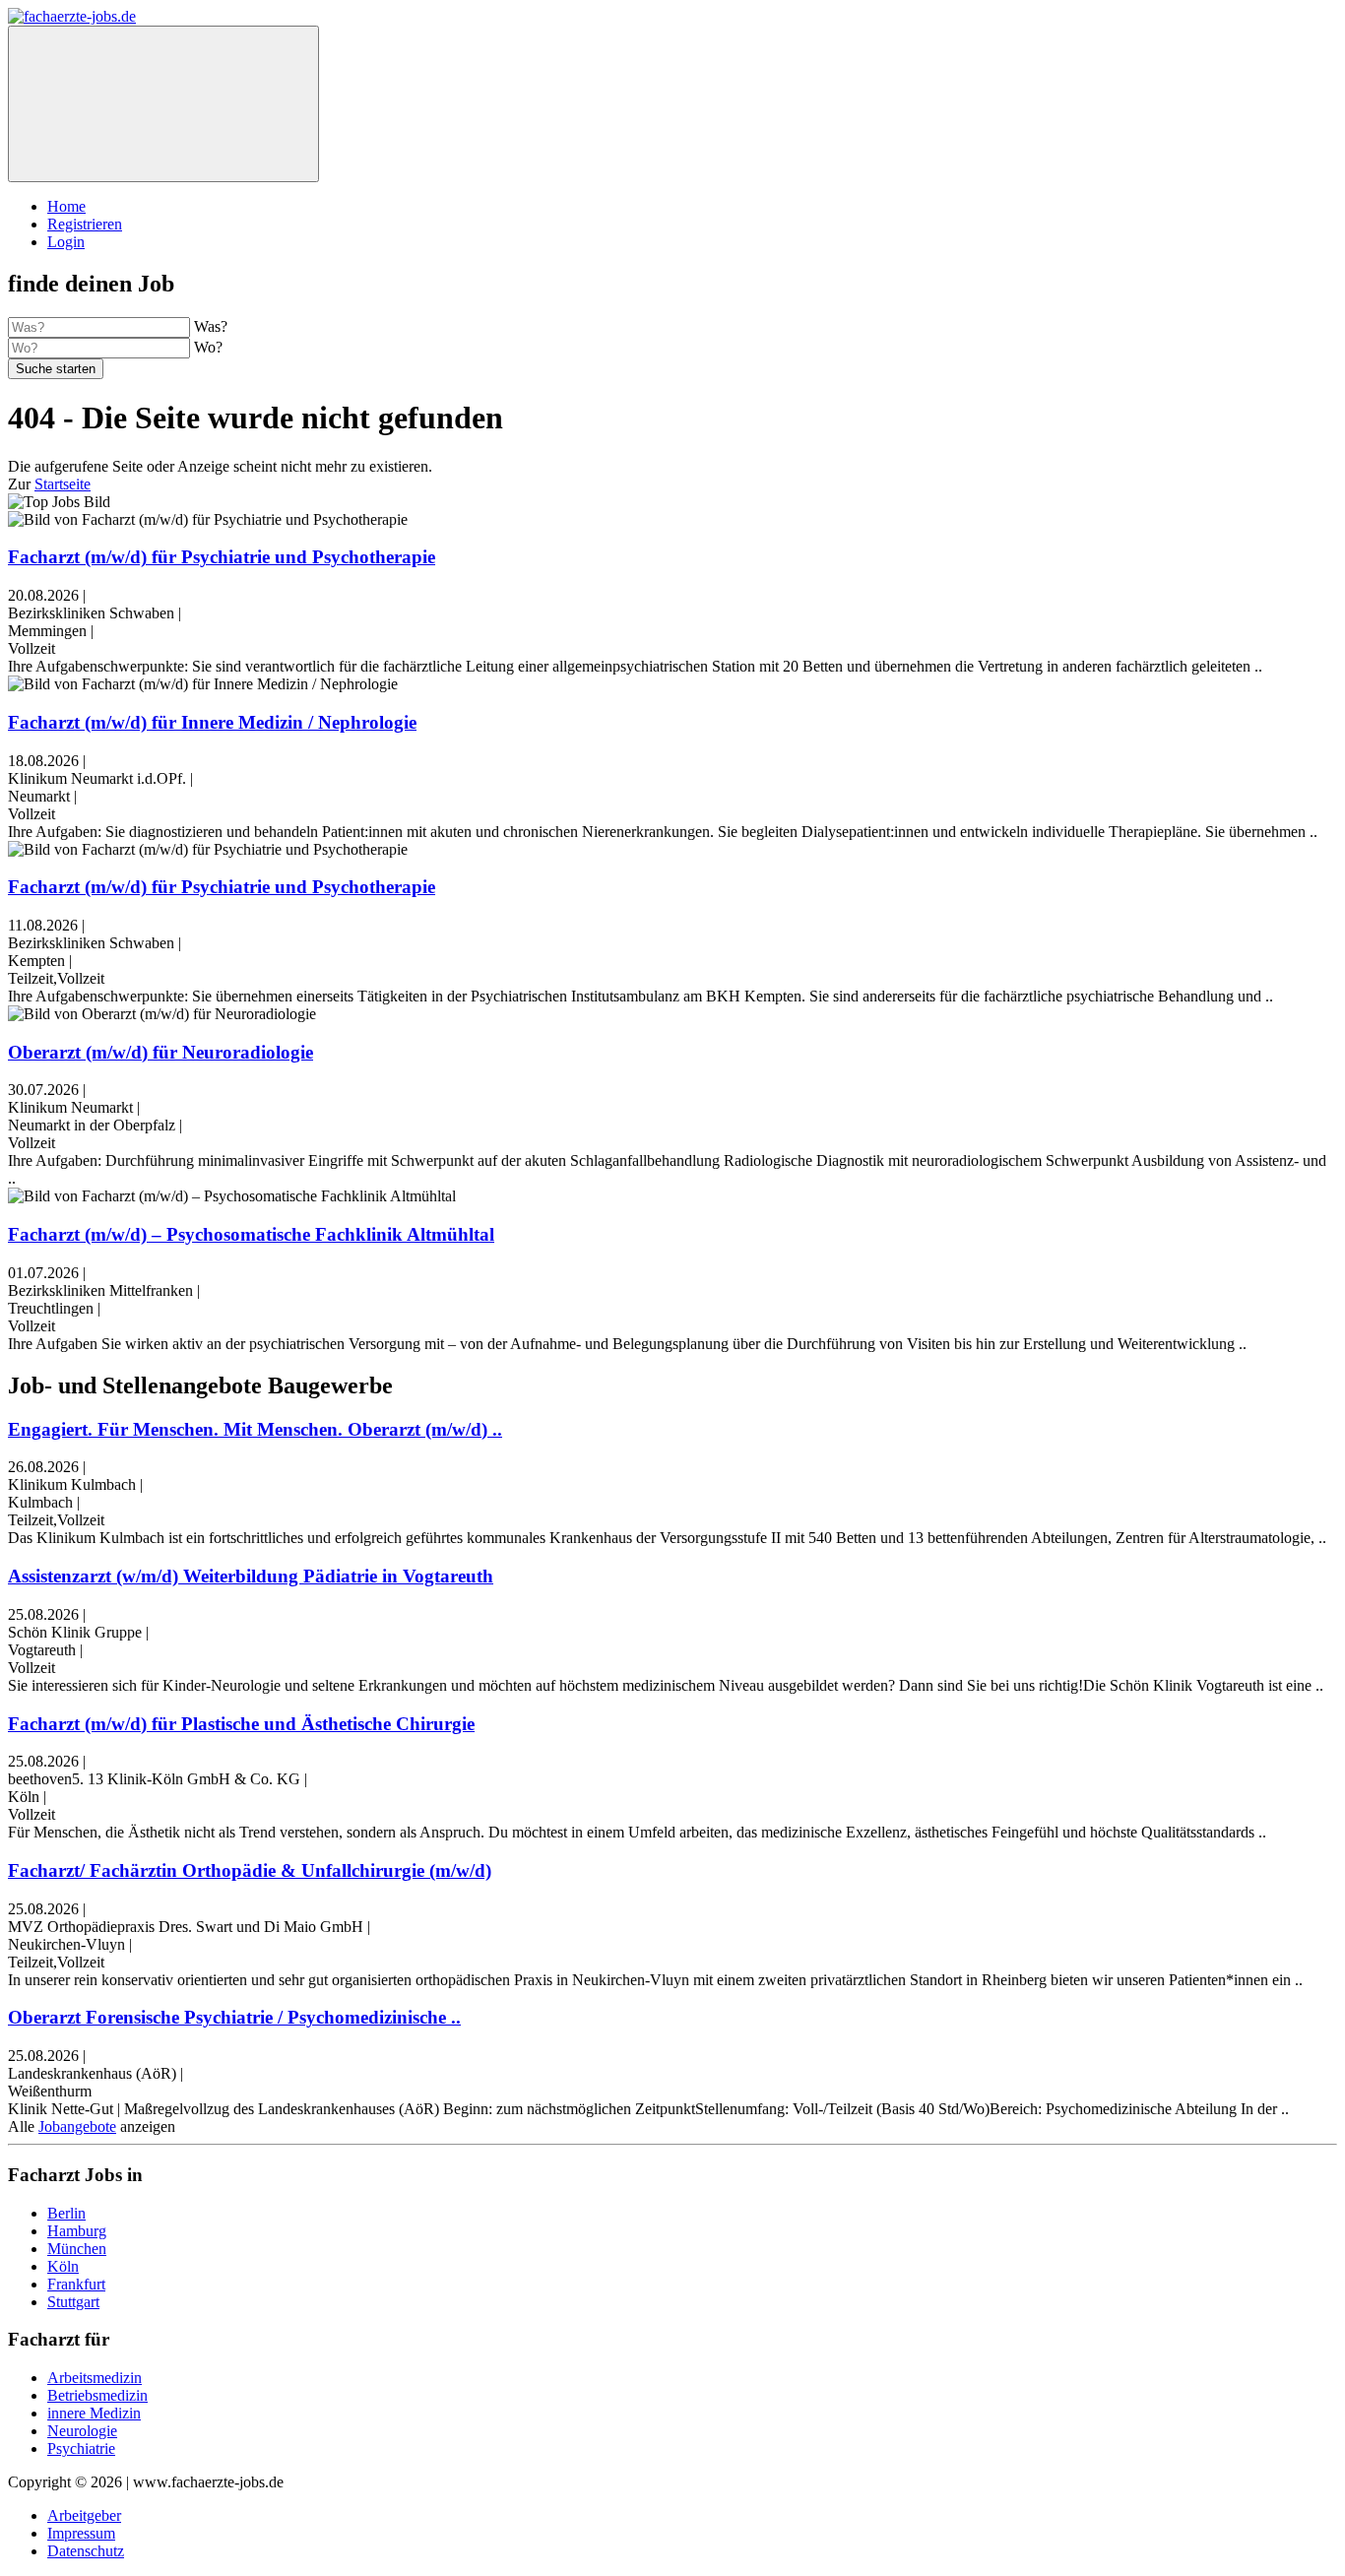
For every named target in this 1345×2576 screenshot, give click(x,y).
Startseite (63, 484)
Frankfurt (76, 2284)
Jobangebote (77, 2126)
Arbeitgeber (84, 2515)
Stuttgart (73, 2302)
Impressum (81, 2533)
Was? (211, 326)
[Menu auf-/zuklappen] (163, 104)
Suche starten (56, 369)
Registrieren (85, 224)
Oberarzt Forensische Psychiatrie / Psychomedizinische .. (234, 2017)
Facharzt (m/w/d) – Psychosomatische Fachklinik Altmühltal (251, 1234)
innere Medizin (94, 2413)
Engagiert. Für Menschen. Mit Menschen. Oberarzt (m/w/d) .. (255, 1429)
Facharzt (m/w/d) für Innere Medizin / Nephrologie (212, 722)
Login (66, 242)
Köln (63, 2266)
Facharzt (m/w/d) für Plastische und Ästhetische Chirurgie (241, 1724)
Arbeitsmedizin (95, 2378)
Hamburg (77, 2231)
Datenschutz (86, 2551)
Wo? (208, 347)
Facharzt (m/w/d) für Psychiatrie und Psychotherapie (222, 557)
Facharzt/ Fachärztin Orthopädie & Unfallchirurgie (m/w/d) (250, 1870)
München (77, 2249)
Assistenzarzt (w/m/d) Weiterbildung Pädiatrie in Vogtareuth (251, 1576)
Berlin (66, 2213)
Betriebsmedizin (97, 2395)
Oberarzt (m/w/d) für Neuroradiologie (160, 1052)
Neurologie (82, 2431)
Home (66, 206)
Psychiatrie (81, 2448)
